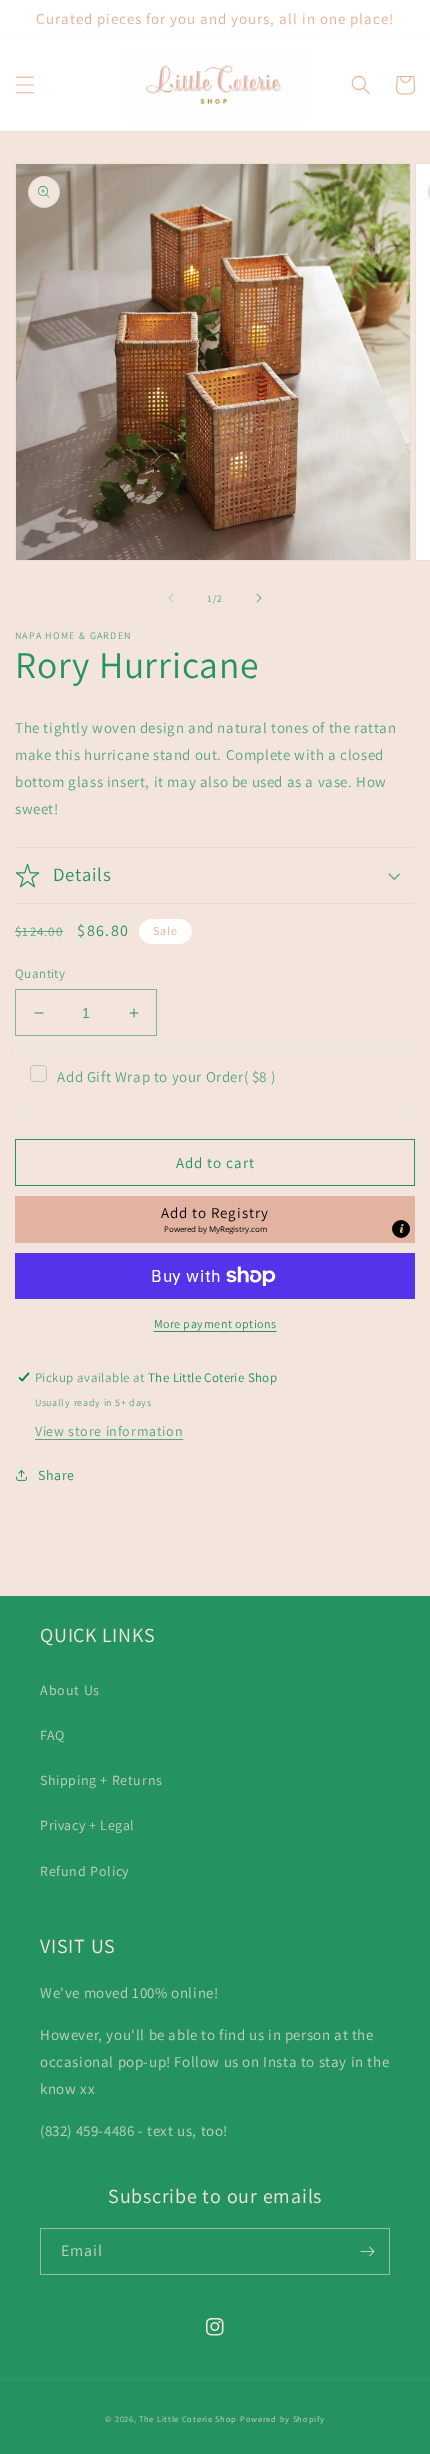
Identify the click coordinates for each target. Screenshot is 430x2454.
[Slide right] (259, 598)
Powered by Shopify (282, 2418)
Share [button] (56, 1475)
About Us (70, 1690)
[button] (25, 85)
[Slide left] (171, 598)
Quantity (40, 973)
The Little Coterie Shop (188, 2418)
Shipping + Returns (101, 1780)
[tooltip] (401, 1229)
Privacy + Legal (87, 1825)
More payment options (215, 1323)
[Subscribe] (367, 2251)
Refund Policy (84, 1871)
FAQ (52, 1735)
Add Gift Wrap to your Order (166, 1076)
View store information (109, 1431)
